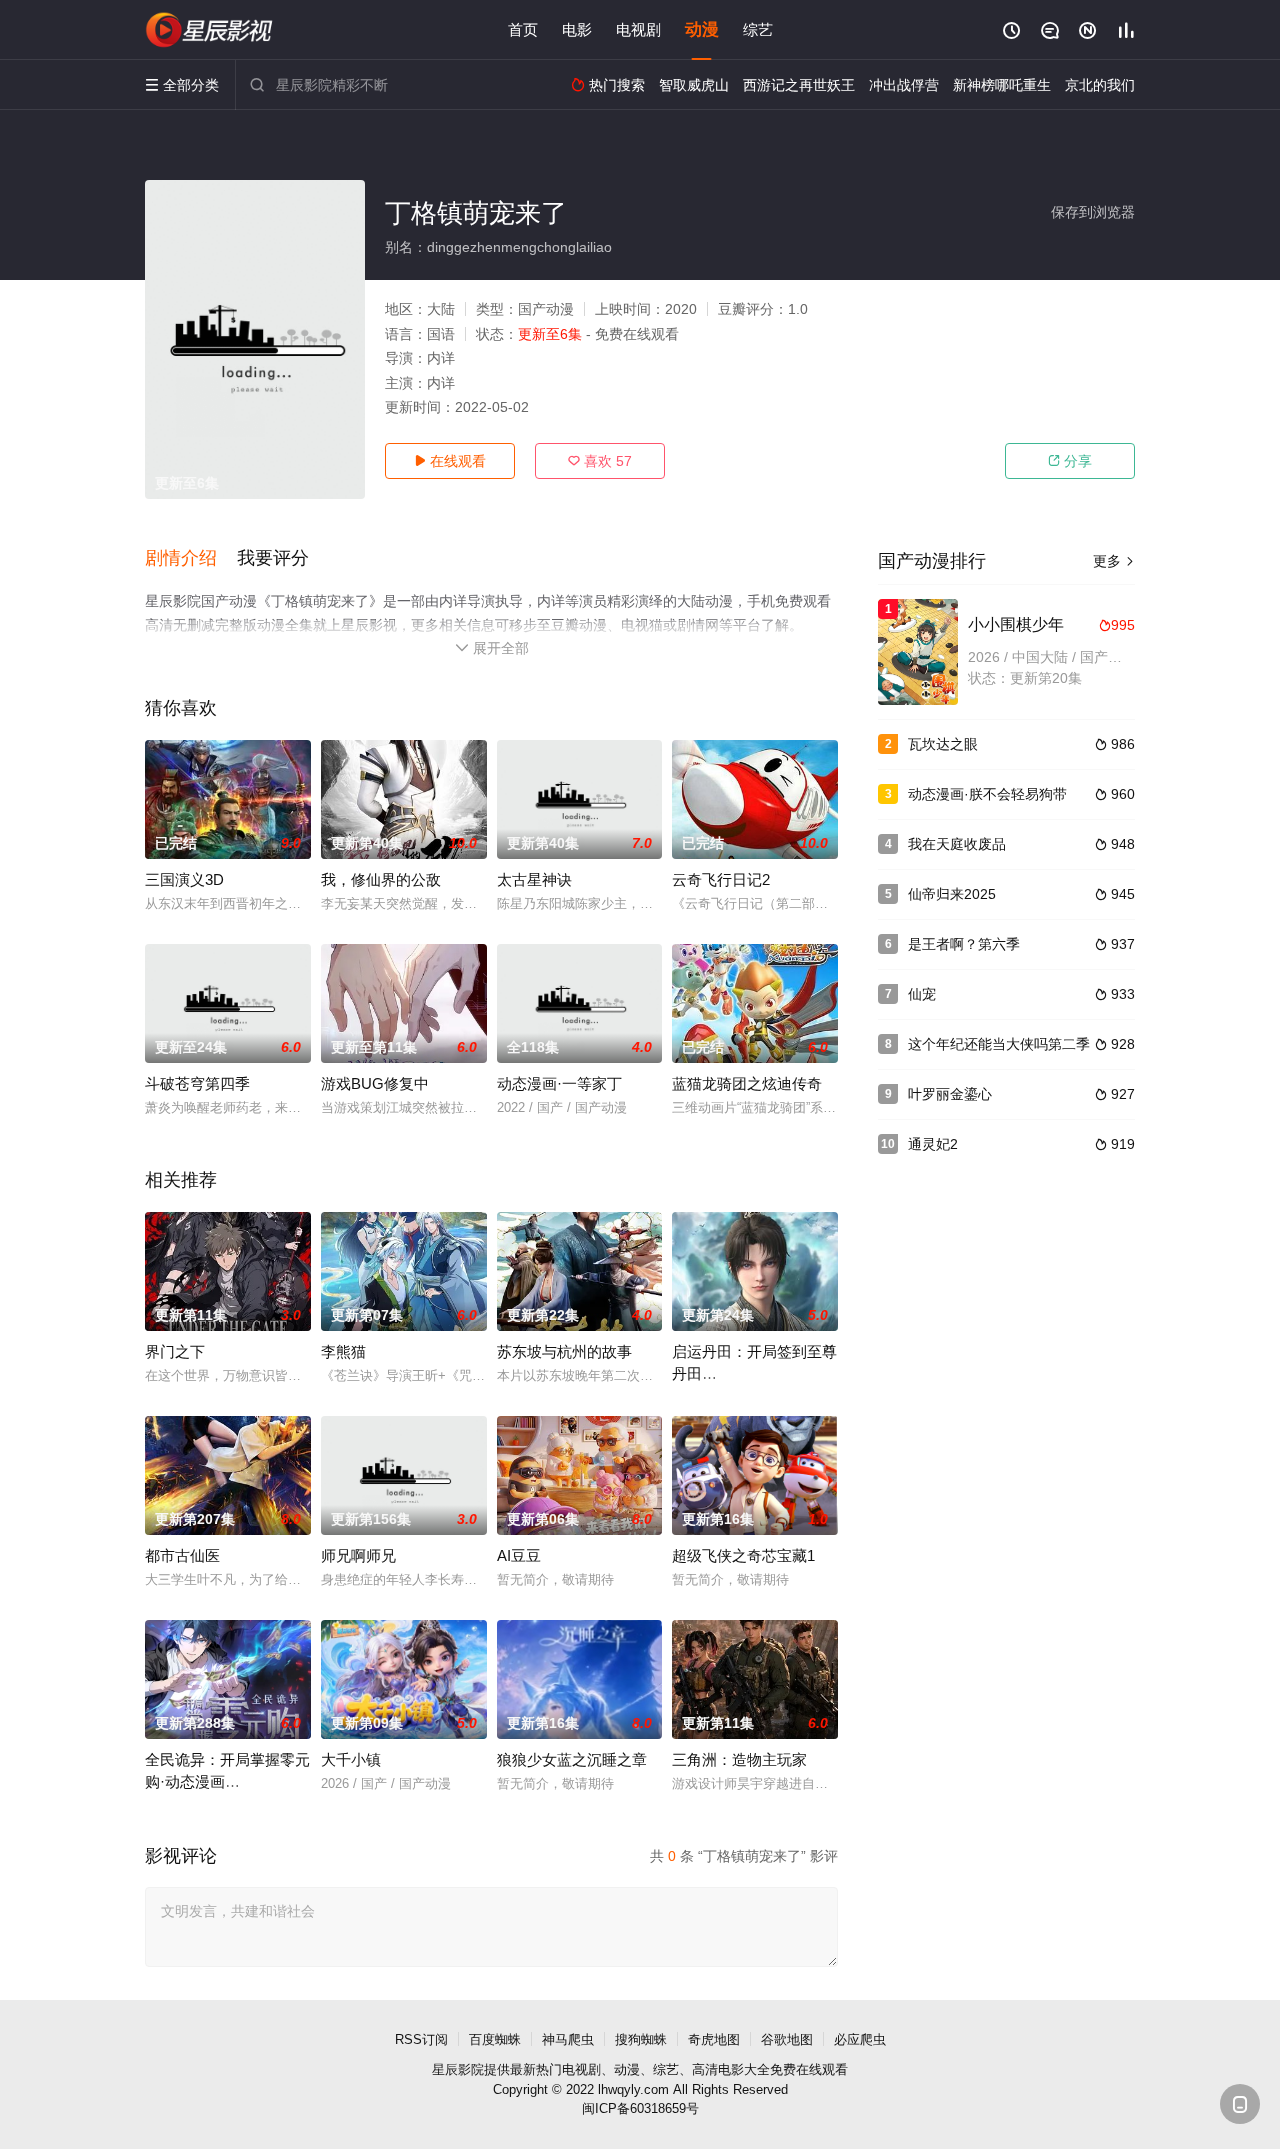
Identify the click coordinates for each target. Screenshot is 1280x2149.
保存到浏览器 (1093, 212)
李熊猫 (343, 1351)
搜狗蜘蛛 (641, 2039)
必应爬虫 (860, 2039)
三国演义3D (184, 879)
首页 (523, 29)
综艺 (758, 29)
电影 (577, 29)
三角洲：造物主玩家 (739, 1759)
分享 (1070, 461)
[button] (191, 559)
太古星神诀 (534, 879)
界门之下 (175, 1351)
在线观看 (450, 461)
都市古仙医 (182, 1555)
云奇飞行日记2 (721, 879)
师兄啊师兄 (358, 1555)
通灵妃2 (933, 1144)
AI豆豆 (519, 1555)
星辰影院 (458, 2069)
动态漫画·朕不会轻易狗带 (987, 794)
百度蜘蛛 (495, 2039)
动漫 (702, 29)
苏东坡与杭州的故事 (564, 1351)
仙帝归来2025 (952, 894)
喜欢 (600, 461)
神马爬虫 (568, 2039)
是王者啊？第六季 (964, 944)
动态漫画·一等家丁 (559, 1083)
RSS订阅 (421, 2039)
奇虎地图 (714, 2039)
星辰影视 (210, 30)
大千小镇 (351, 1759)
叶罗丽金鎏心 (950, 1094)
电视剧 (638, 29)
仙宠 (922, 994)
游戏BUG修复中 (375, 1083)
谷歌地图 (787, 2039)
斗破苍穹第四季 (197, 1083)
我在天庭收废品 (957, 844)
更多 (1114, 561)
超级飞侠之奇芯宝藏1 (743, 1555)
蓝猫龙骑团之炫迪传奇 (747, 1083)
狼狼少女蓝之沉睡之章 (572, 1759)
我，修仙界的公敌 (381, 879)
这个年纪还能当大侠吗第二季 (999, 1044)
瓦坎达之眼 (943, 744)
